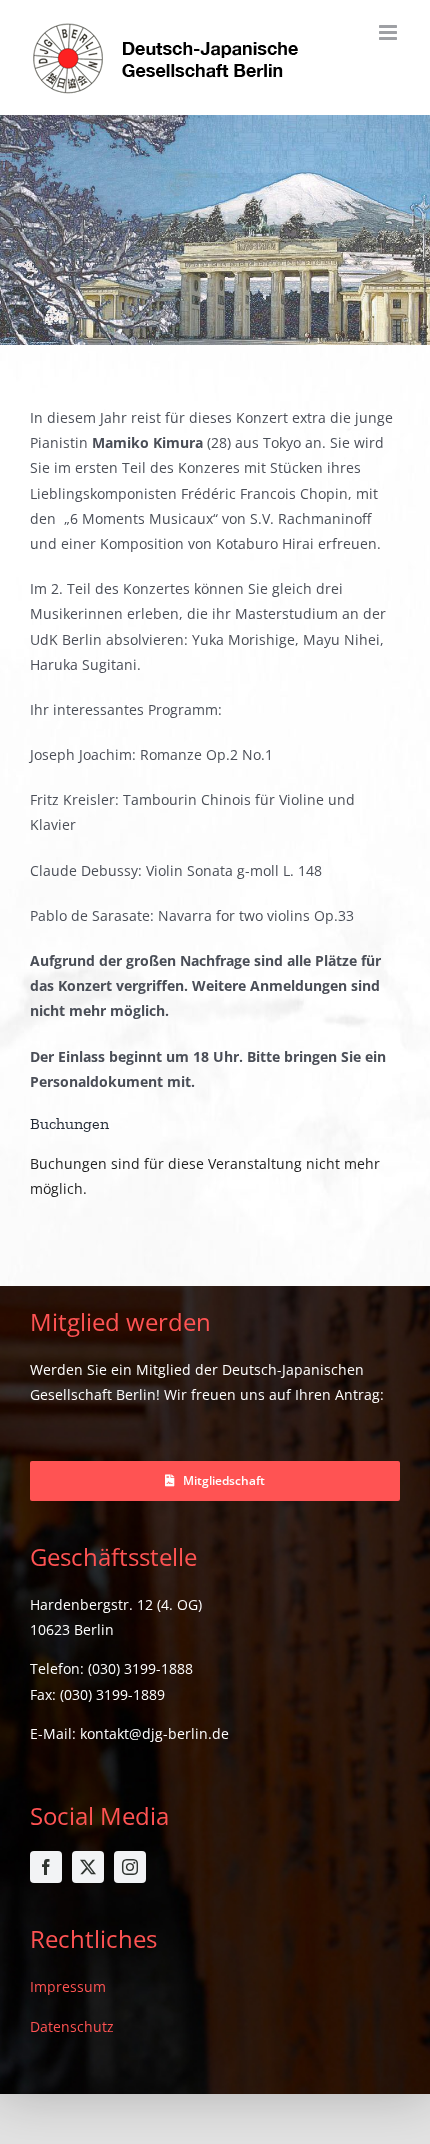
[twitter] (88, 1867)
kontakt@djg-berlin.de (154, 1733)
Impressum (68, 1986)
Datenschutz (72, 2026)
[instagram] (130, 1867)
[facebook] (46, 1867)
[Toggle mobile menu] (389, 32)
